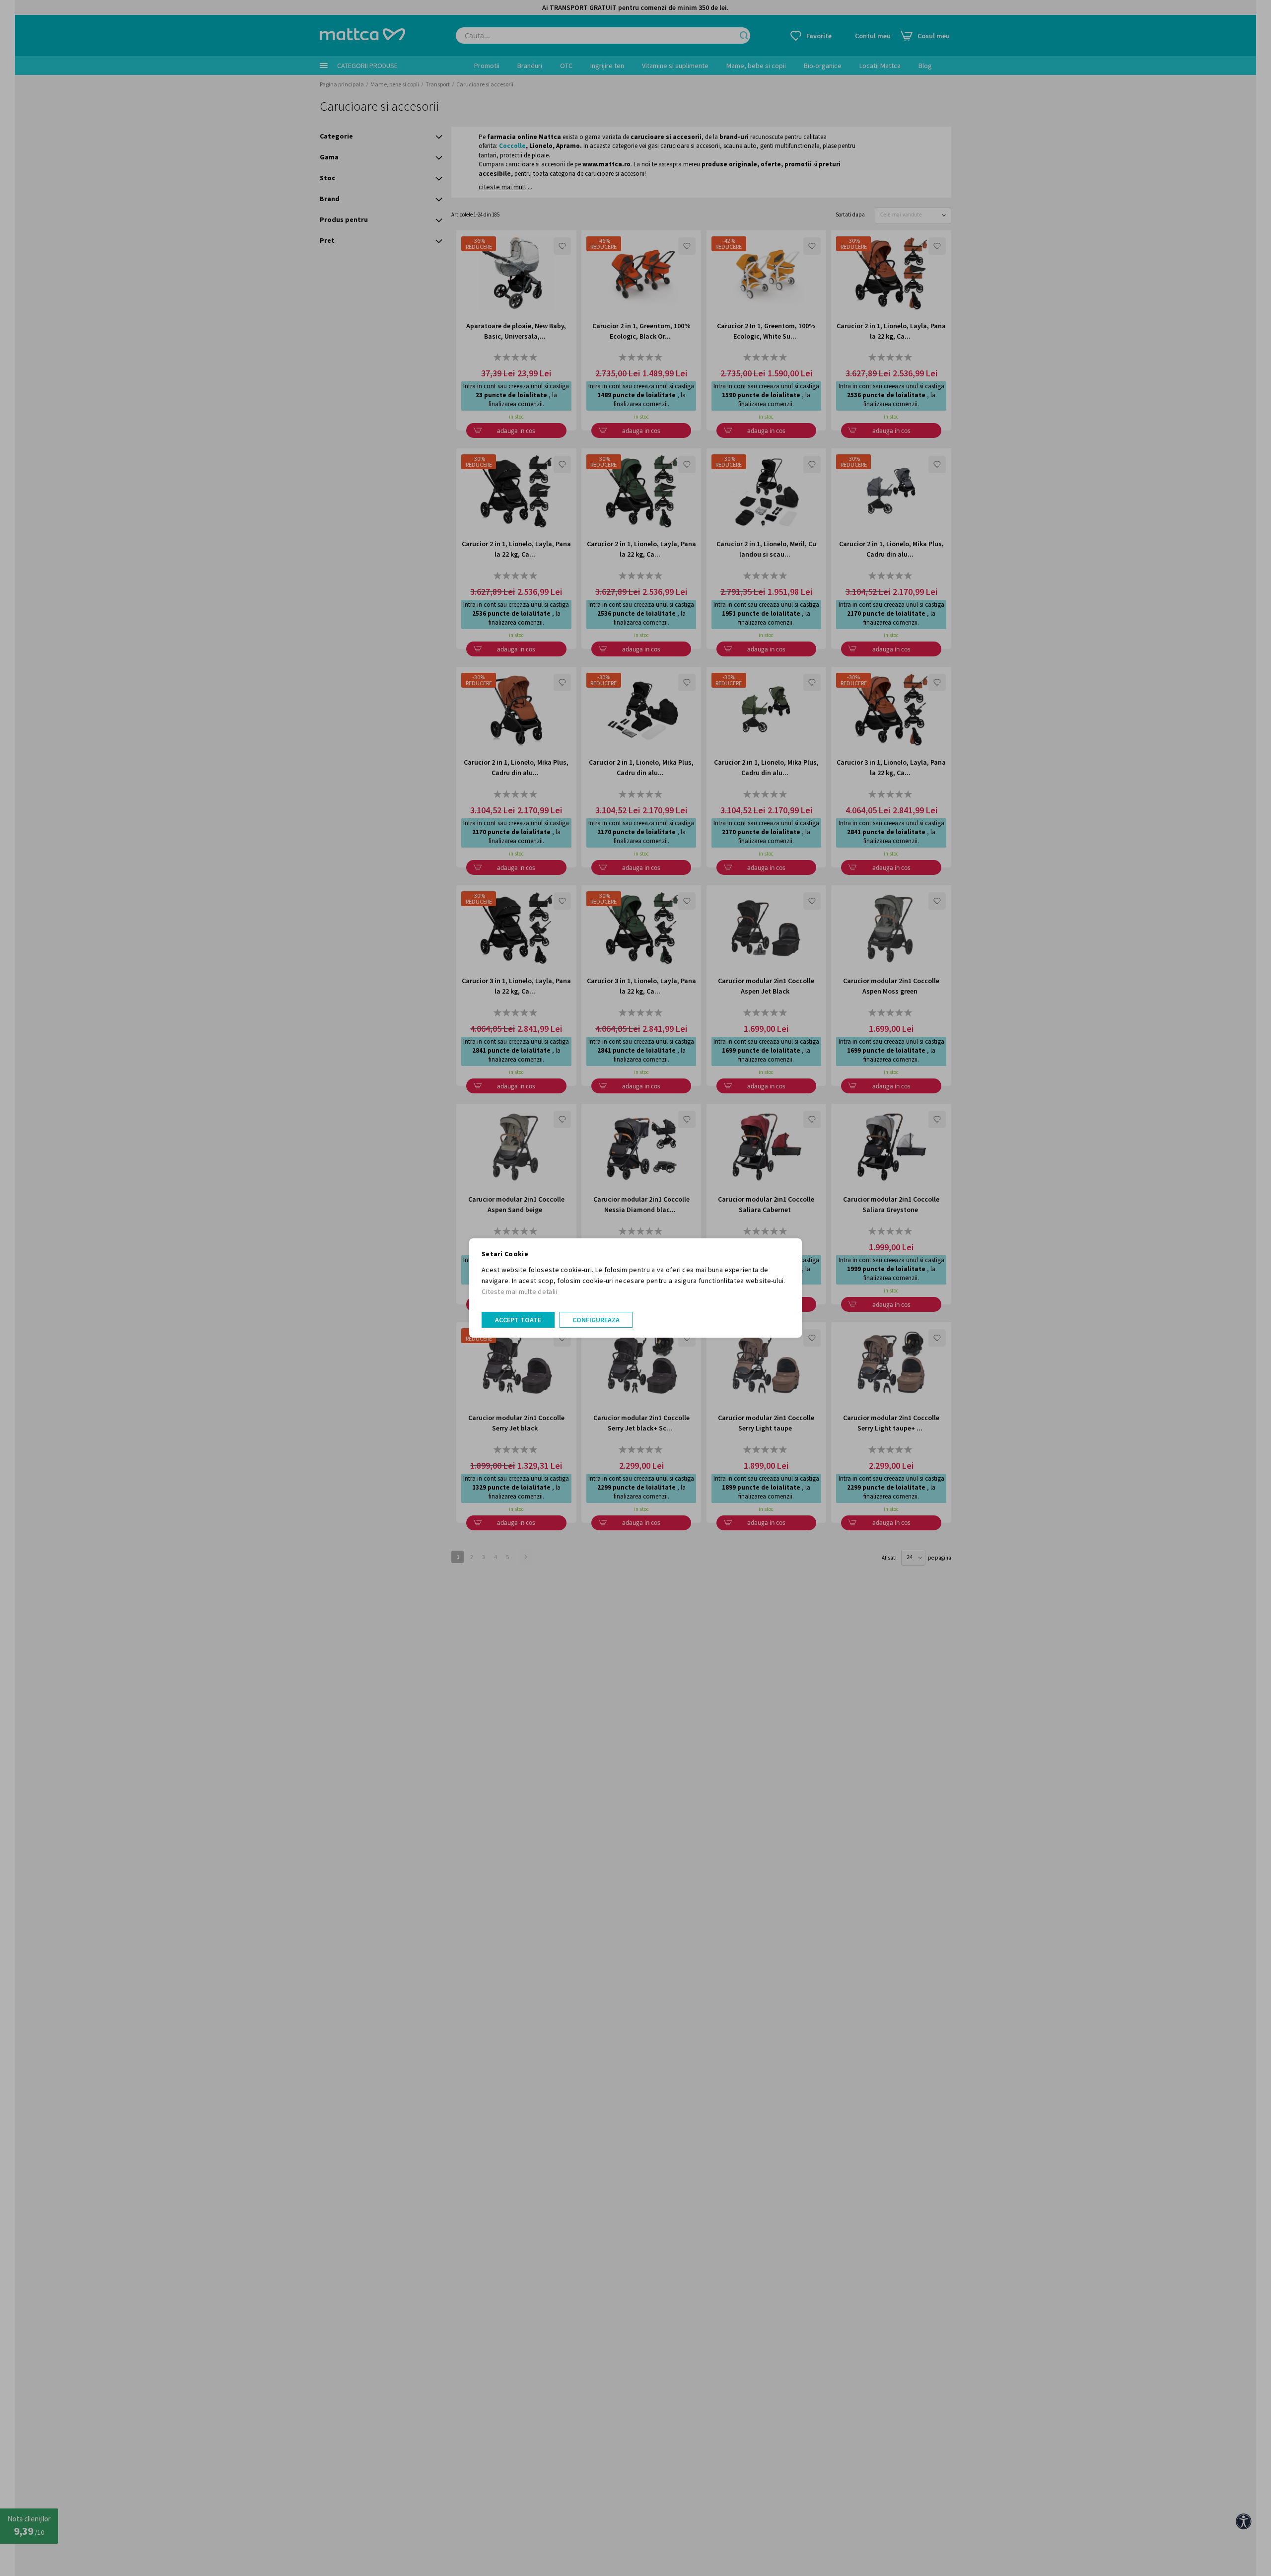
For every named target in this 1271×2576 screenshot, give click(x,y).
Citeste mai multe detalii (520, 1291)
